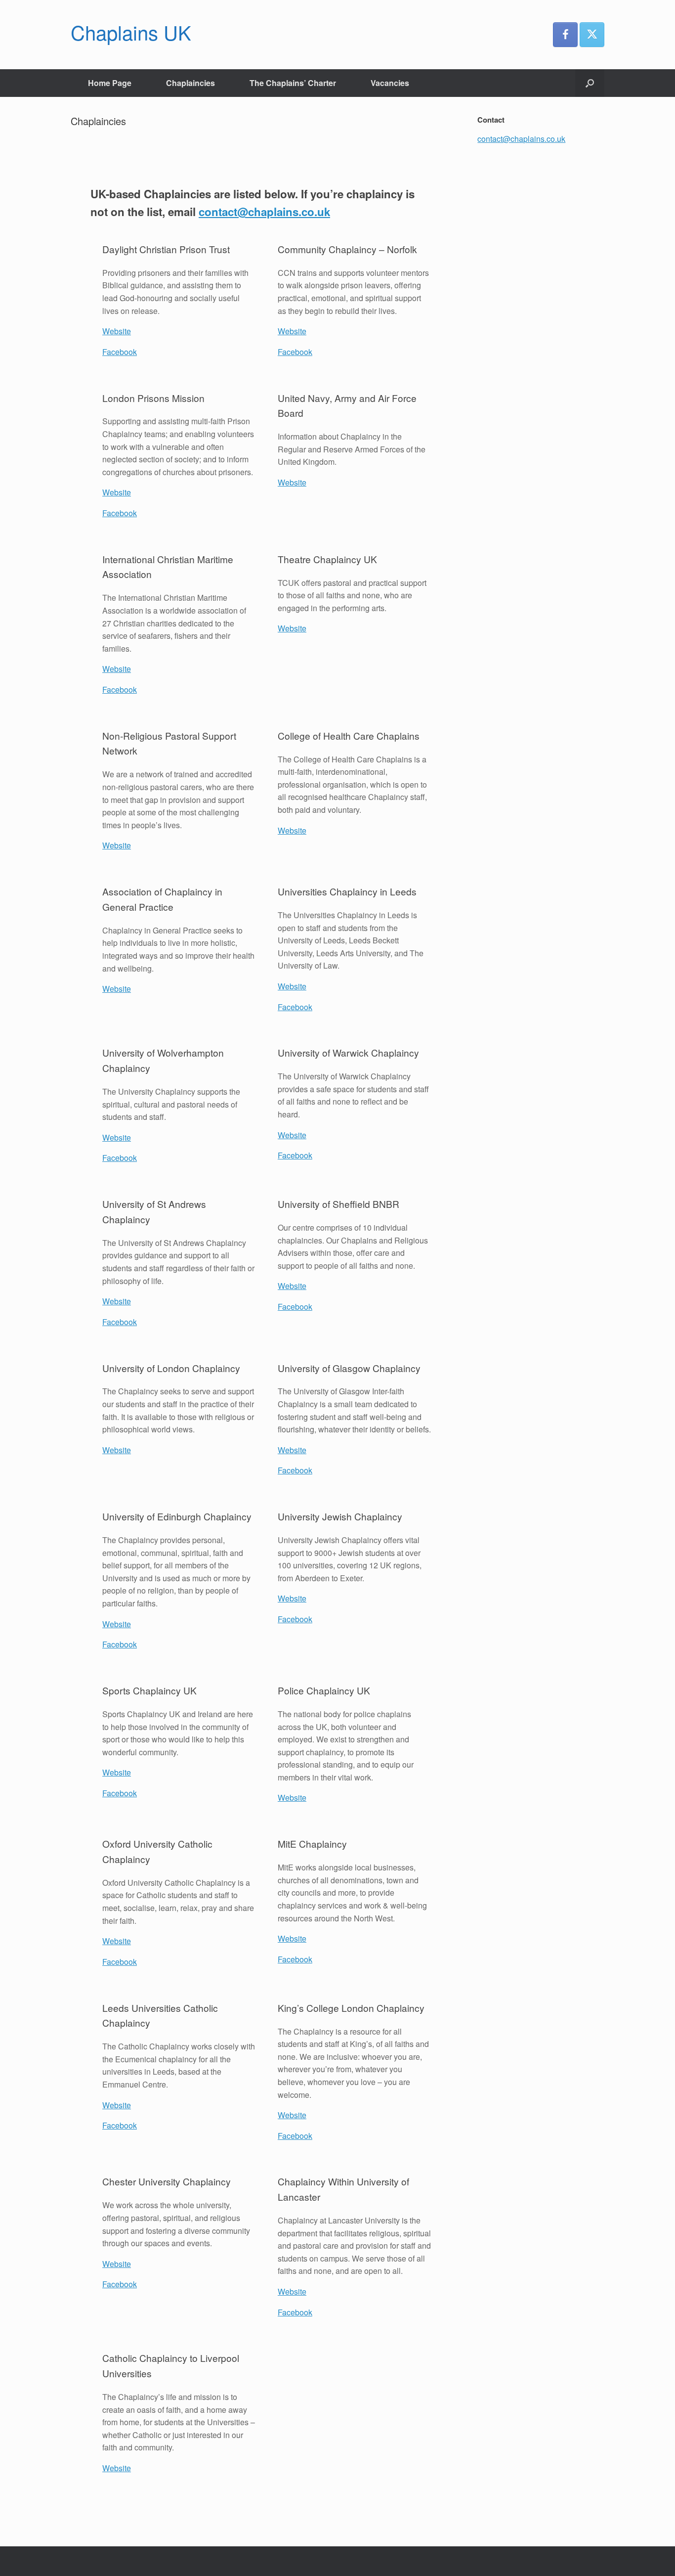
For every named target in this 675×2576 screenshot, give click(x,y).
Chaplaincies (190, 83)
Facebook (120, 352)
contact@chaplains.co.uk (264, 212)
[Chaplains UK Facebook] (565, 35)
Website (117, 331)
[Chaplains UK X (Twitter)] (592, 35)
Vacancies (390, 83)
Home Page (110, 83)
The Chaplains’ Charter (293, 83)
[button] (590, 83)
